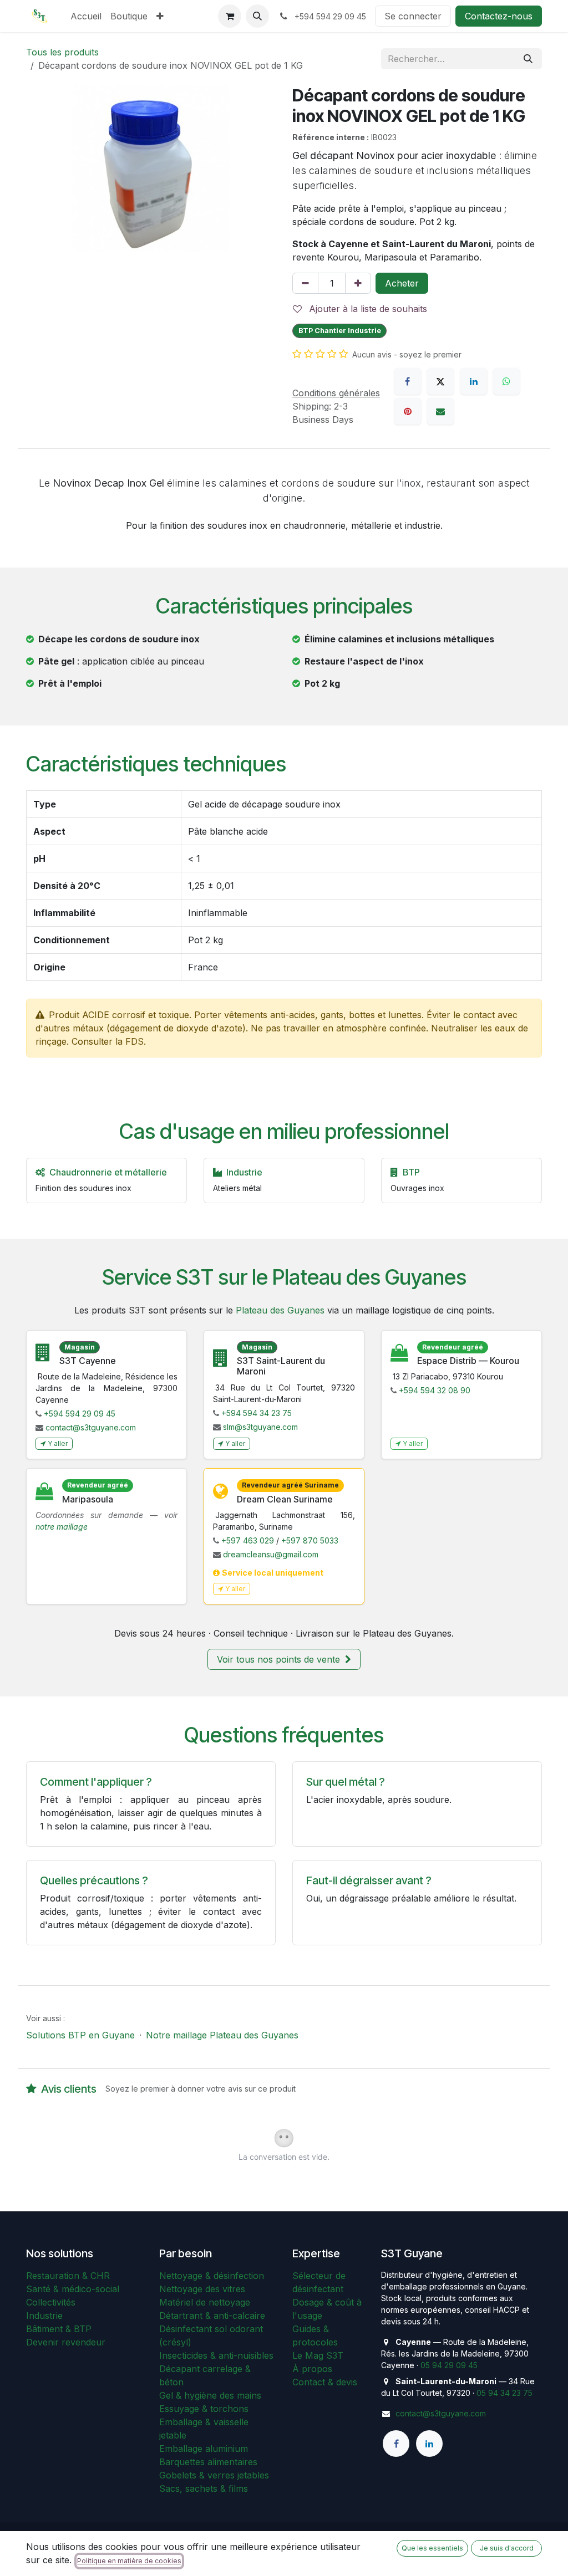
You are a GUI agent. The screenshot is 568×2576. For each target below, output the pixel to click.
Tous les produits (62, 52)
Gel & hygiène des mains (210, 2395)
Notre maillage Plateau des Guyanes (222, 2035)
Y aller (58, 1443)
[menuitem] (86, 16)
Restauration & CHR (68, 2276)
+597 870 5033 (310, 1540)
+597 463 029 (248, 1540)
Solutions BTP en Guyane (80, 2035)
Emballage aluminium (204, 2449)
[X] (440, 381)
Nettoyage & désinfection (212, 2276)
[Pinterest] (408, 411)
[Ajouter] (358, 283)
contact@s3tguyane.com (91, 1427)
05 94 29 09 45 (449, 2365)
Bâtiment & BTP (59, 2329)
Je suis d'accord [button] (507, 2548)
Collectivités (51, 2302)
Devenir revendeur (66, 2342)
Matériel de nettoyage (205, 2302)
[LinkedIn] (474, 381)
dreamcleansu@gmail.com (271, 1554)
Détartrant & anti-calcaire (212, 2316)
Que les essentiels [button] (432, 2548)
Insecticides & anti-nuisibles (216, 2355)
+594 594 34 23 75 (257, 1413)
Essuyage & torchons (204, 2409)
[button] (257, 16)
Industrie (44, 2316)
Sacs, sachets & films (204, 2488)
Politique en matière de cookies (129, 2561)
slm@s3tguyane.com (260, 1427)
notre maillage (62, 1527)
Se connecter (413, 16)
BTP (411, 1172)
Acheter (402, 283)
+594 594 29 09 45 (80, 1414)
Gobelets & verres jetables (214, 2475)
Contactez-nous (499, 16)
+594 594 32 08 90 (435, 1390)
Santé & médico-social (73, 2289)
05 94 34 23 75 (504, 2393)
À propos (312, 2369)
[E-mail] (440, 411)
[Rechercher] (528, 59)
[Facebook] (408, 381)
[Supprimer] (305, 283)
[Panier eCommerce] (230, 16)
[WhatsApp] (506, 381)
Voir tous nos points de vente (280, 1659)
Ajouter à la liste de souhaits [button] (367, 309)
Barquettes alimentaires (208, 2462)
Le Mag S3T (318, 2355)
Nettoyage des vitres (202, 2289)
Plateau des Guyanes (280, 1310)
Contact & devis (325, 2382)
